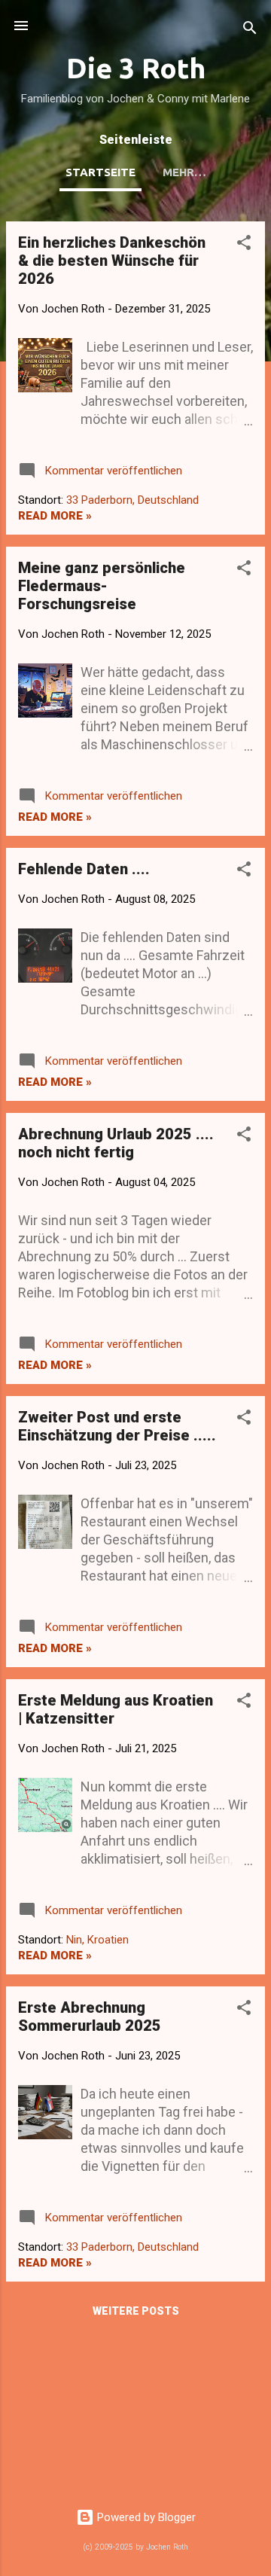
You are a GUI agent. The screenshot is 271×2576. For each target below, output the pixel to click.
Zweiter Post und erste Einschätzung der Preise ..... (117, 1426)
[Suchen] (250, 30)
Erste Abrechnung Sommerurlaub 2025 (90, 2017)
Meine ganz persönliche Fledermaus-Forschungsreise (102, 586)
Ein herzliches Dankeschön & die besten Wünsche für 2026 (112, 261)
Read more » (55, 516)
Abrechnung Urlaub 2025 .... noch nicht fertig (116, 1143)
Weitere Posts (136, 2311)
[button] (244, 245)
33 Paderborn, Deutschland (132, 500)
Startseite (100, 172)
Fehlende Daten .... (84, 869)
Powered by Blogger (145, 2517)
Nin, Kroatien (97, 1940)
